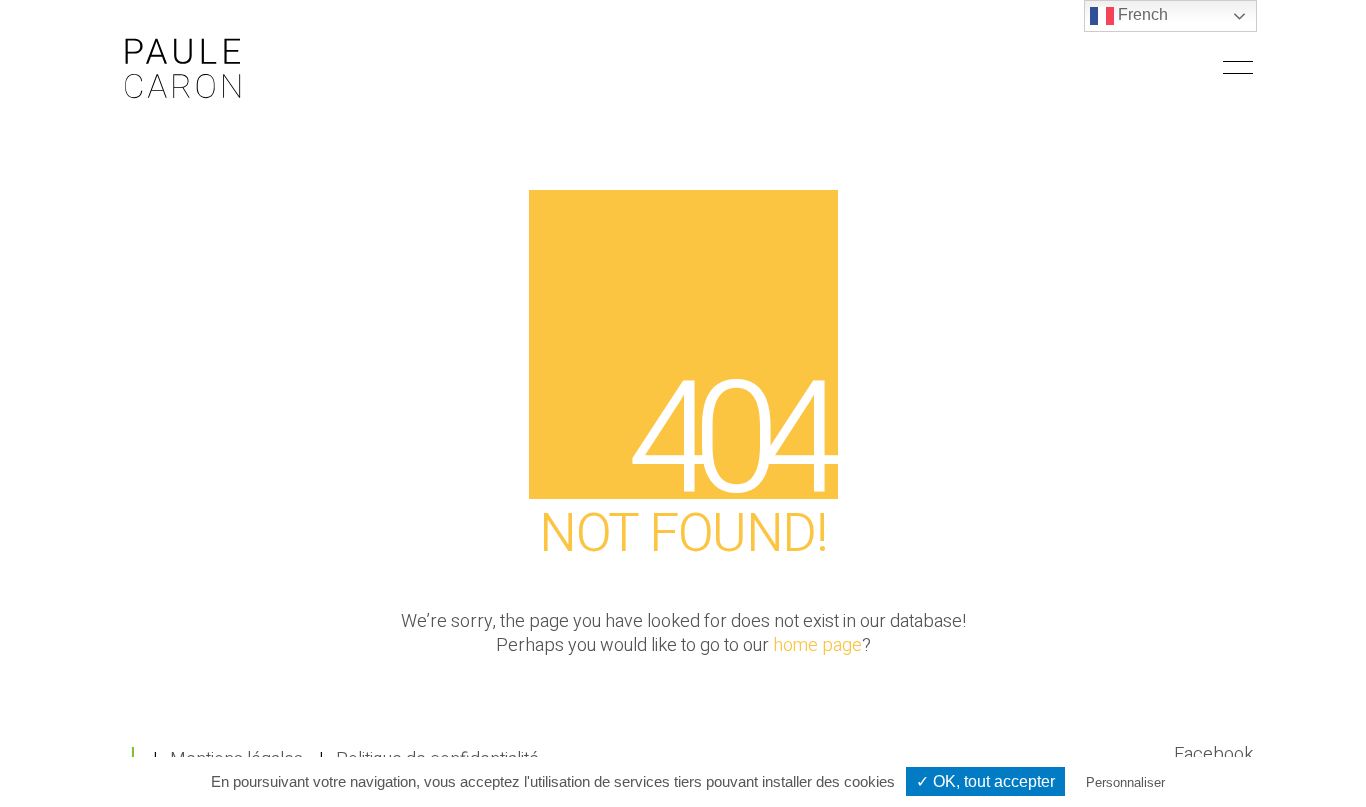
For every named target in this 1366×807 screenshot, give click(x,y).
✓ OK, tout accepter (985, 781)
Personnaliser (1125, 782)
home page (817, 646)
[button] (1238, 68)
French (1141, 14)
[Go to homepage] (183, 67)
